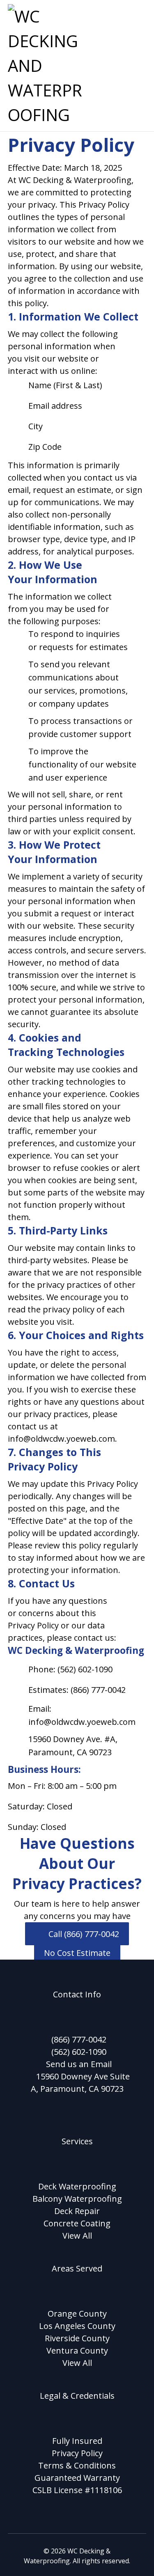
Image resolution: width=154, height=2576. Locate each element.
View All (77, 2236)
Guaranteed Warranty (77, 2478)
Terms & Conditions (77, 2465)
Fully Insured (77, 2441)
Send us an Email (79, 2064)
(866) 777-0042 (79, 2039)
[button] (136, 14)
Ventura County (77, 2350)
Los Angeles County (77, 2326)
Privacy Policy (77, 2453)
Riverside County (77, 2338)
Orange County (77, 2314)
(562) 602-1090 (79, 2052)
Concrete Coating (77, 2223)
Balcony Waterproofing (77, 2199)
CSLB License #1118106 (77, 2490)
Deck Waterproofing (77, 2186)
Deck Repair (77, 2211)
